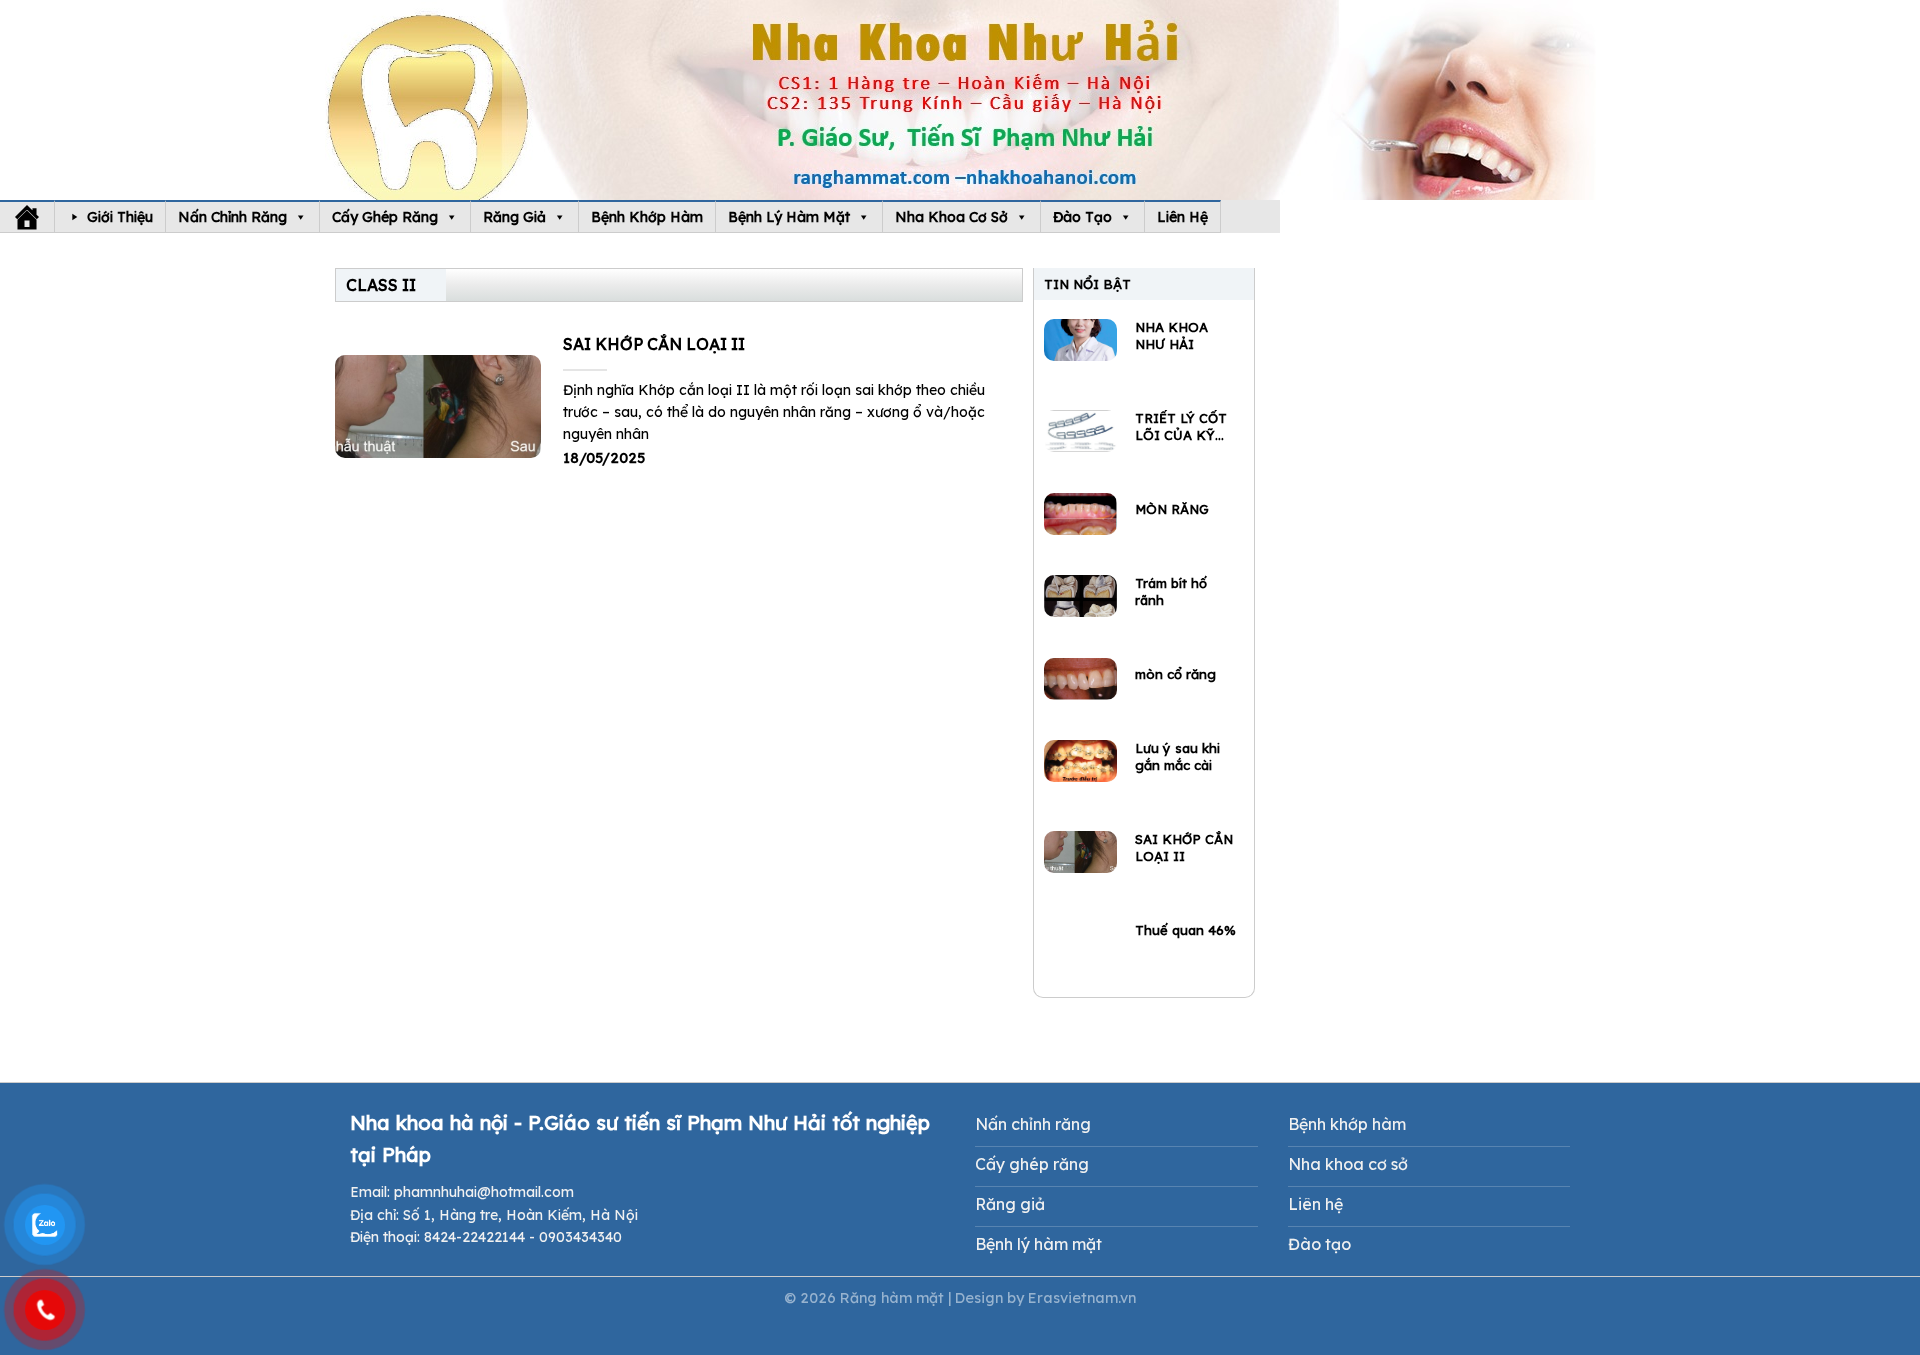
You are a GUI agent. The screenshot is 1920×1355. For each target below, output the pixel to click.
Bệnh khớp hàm (647, 217)
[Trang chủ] (27, 217)
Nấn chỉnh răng (232, 217)
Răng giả (514, 217)
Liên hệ (1182, 217)
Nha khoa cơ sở (951, 217)
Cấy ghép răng (385, 217)
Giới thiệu (120, 217)
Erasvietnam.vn (1082, 1298)
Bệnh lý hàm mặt (789, 217)
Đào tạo (1082, 217)
